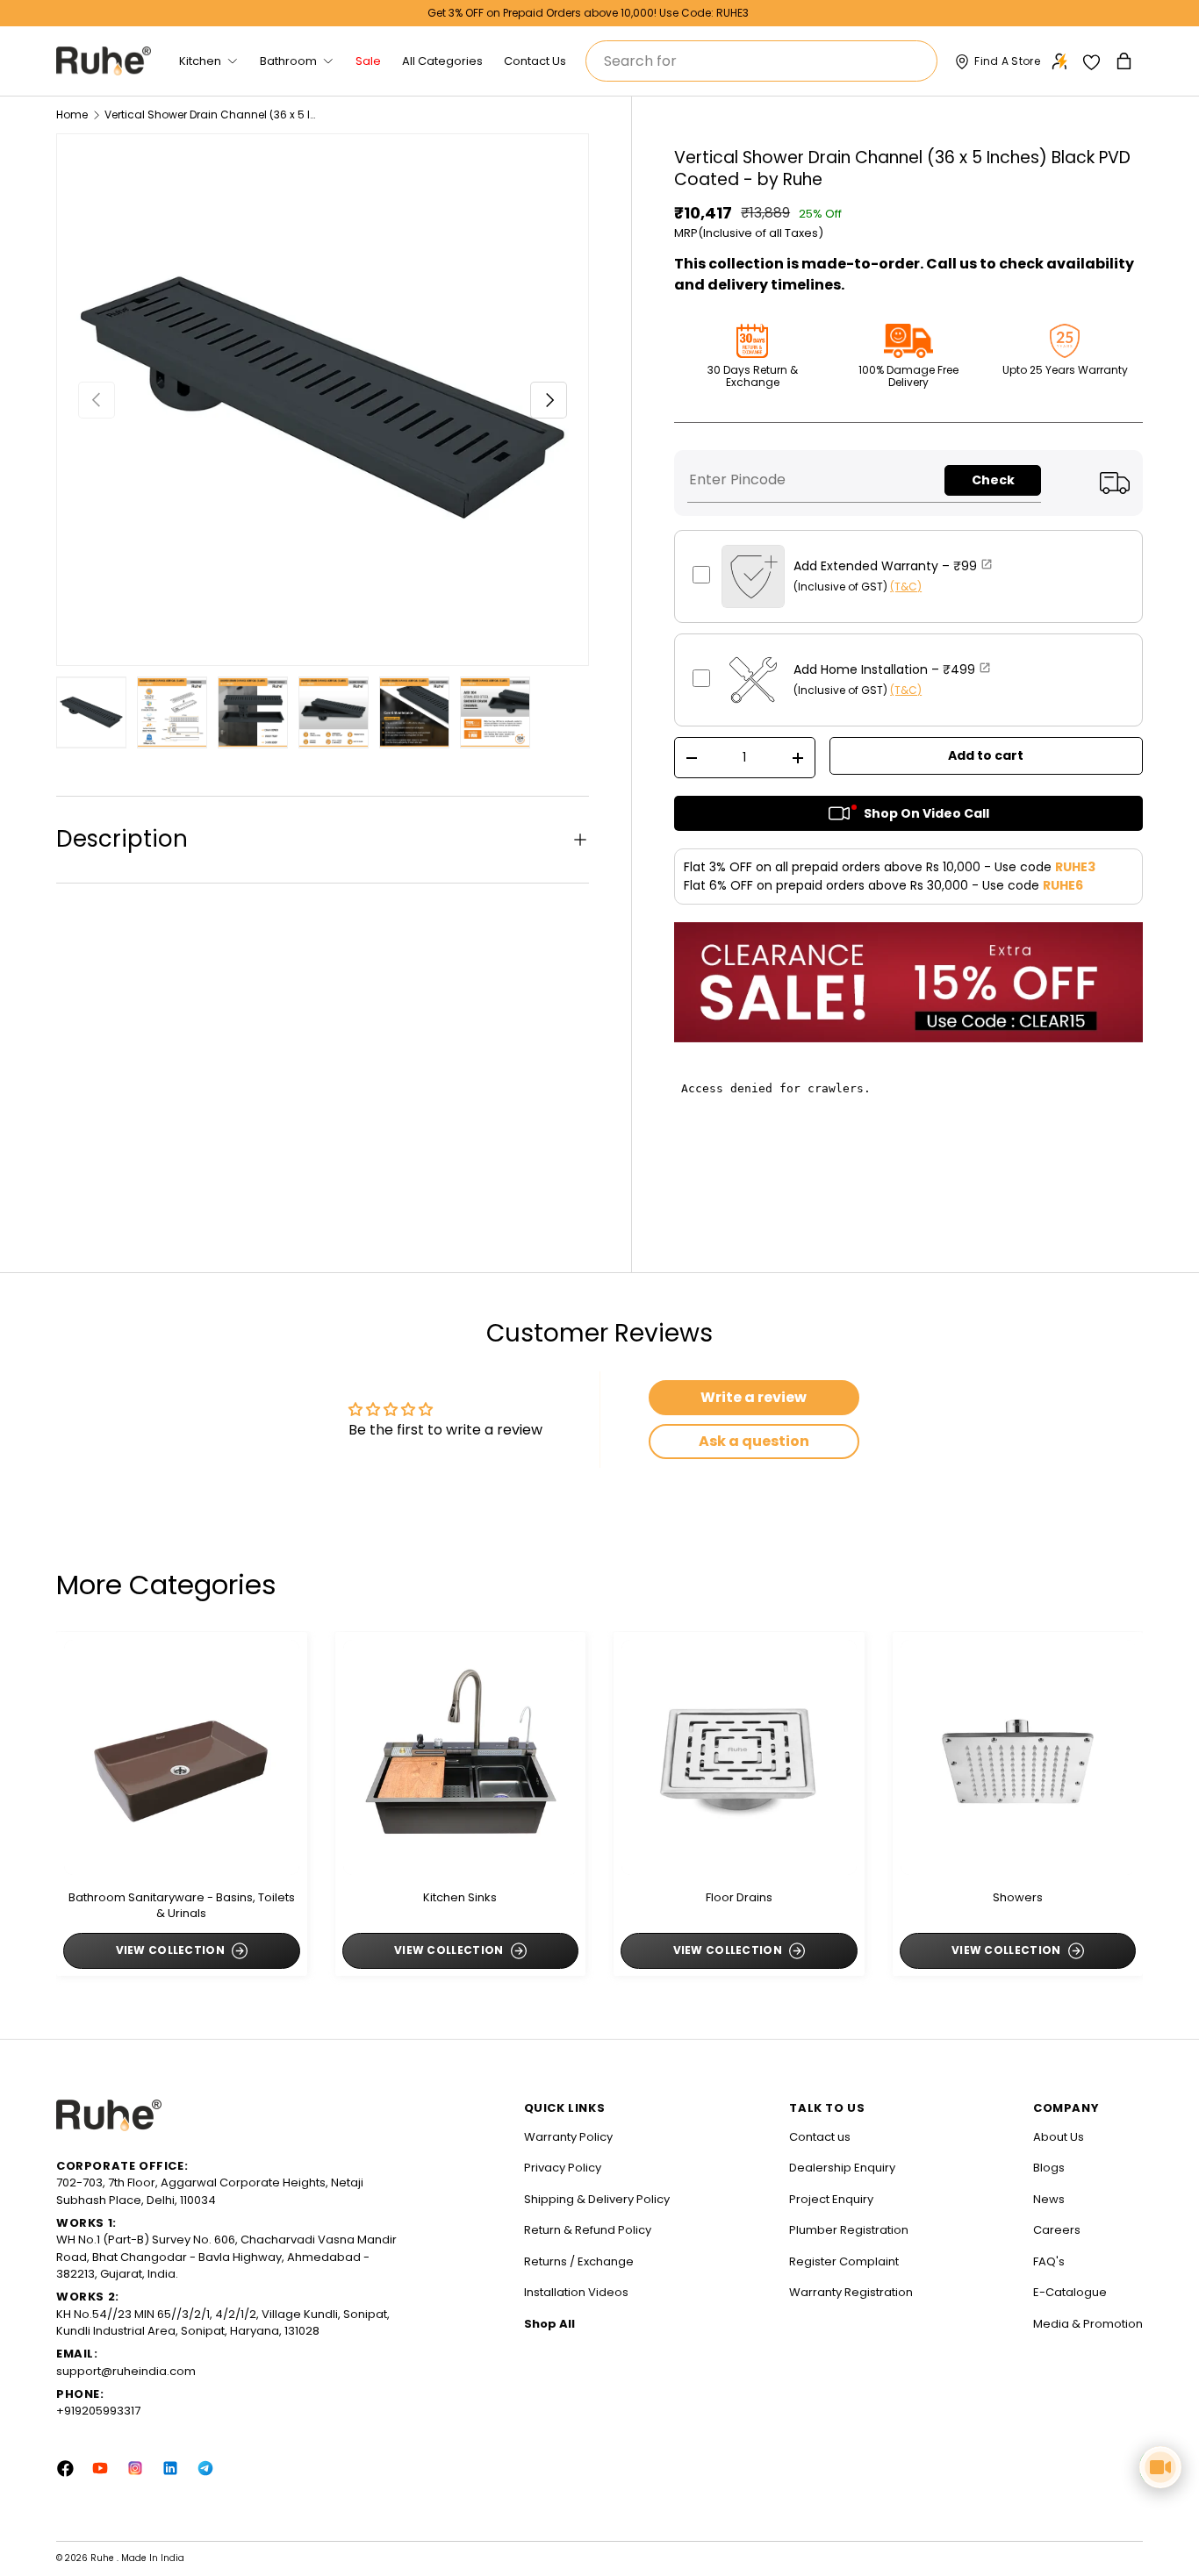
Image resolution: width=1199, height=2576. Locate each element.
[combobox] (761, 61)
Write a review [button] (754, 1397)
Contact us (820, 2137)
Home (72, 115)
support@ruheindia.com (126, 2371)
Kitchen (200, 61)
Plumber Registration (849, 2230)
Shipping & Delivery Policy (597, 2199)
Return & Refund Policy (588, 2230)
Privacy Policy (563, 2168)
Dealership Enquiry (842, 2168)
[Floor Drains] (739, 1757)
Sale (368, 61)
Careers (1057, 2230)
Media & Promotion (1088, 2324)
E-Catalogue (1070, 2292)
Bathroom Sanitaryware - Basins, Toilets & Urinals (182, 1906)
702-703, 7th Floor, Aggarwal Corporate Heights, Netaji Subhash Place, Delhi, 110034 (210, 2191)
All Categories (442, 61)
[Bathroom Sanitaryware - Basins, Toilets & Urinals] (182, 1757)
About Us (1059, 2137)
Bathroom (288, 61)
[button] (1126, 61)
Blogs (1049, 2168)
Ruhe (104, 2558)
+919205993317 (98, 2411)
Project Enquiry (831, 2199)
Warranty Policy (568, 2137)
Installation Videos (576, 2292)
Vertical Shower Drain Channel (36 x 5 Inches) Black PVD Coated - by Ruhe (210, 115)
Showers (1018, 1898)
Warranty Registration (851, 2292)
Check (993, 480)
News (1049, 2199)
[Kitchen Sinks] (461, 1757)
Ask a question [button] (754, 1441)
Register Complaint (844, 2261)
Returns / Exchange (579, 2261)
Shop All (549, 2324)
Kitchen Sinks (460, 1898)
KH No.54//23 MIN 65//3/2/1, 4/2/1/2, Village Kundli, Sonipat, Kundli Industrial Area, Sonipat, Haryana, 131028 (223, 2323)
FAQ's (1049, 2261)
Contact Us (535, 61)
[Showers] (1018, 1757)
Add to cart (986, 755)
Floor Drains (739, 1898)
